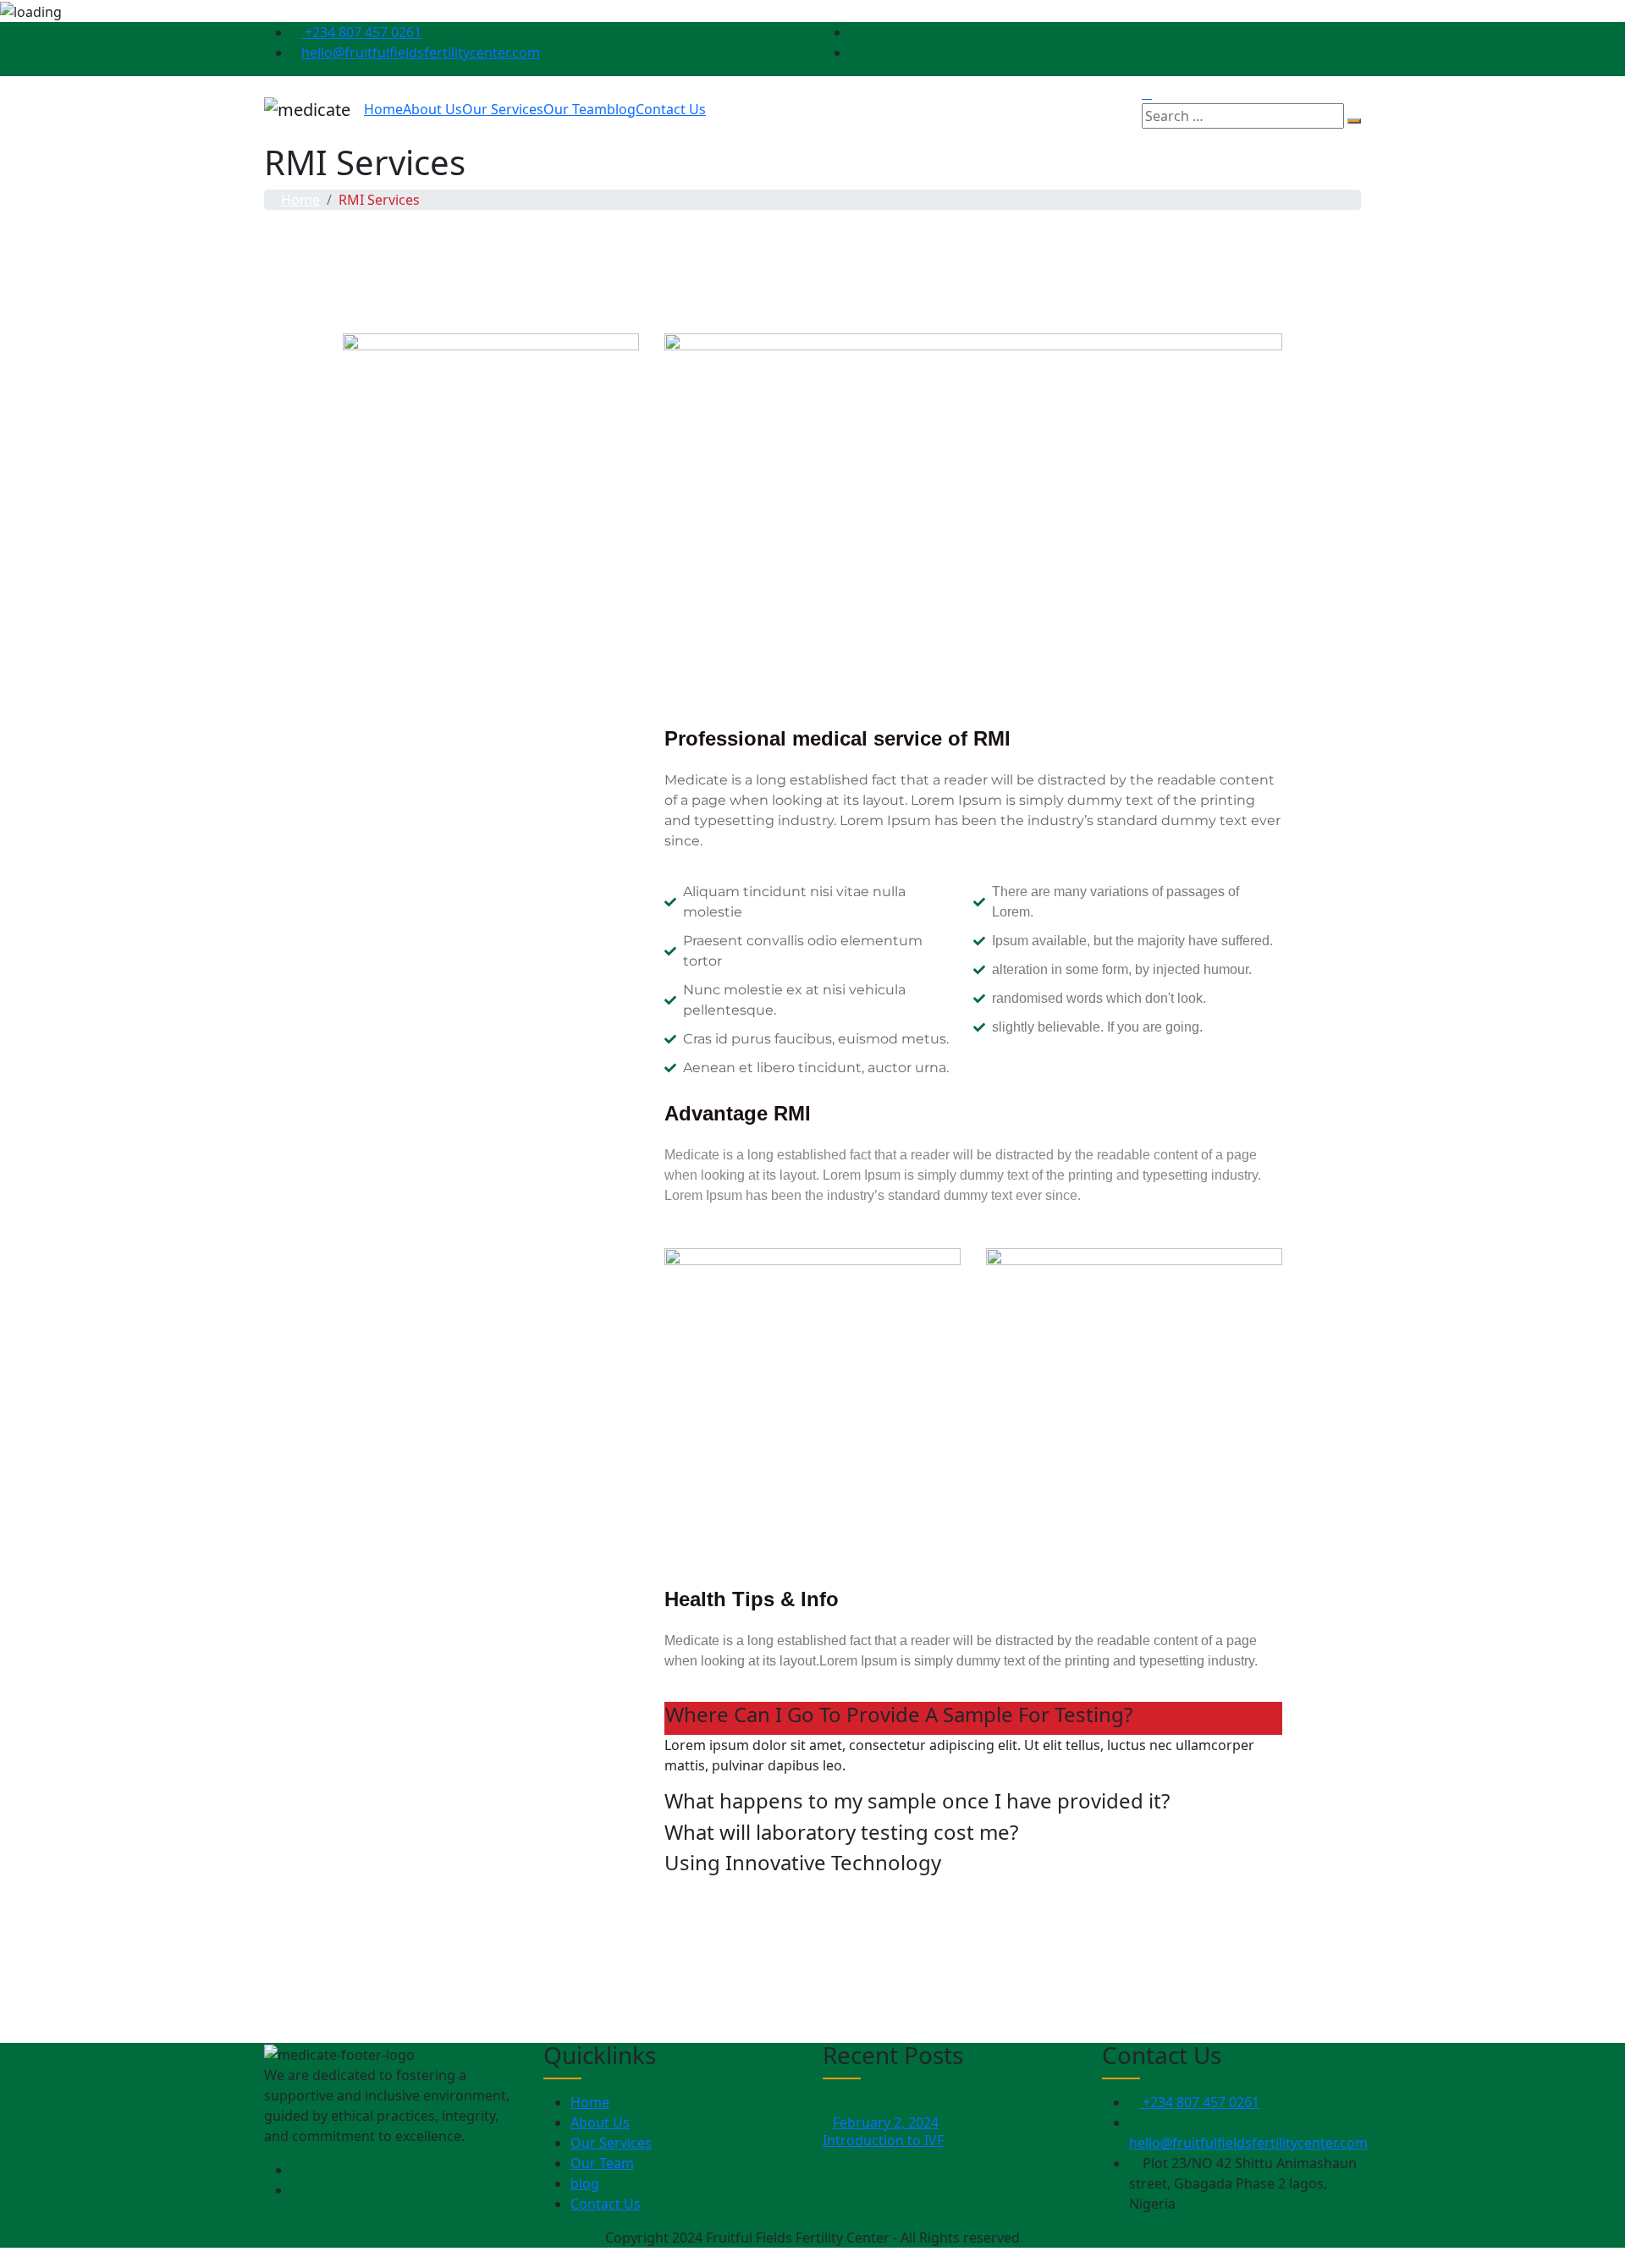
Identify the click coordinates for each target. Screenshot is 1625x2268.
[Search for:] (1243, 116)
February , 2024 (886, 2122)
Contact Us (671, 109)
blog (621, 109)
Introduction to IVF (883, 2140)
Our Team (575, 109)
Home (383, 109)
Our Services (503, 109)
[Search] (1354, 121)
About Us (432, 109)
